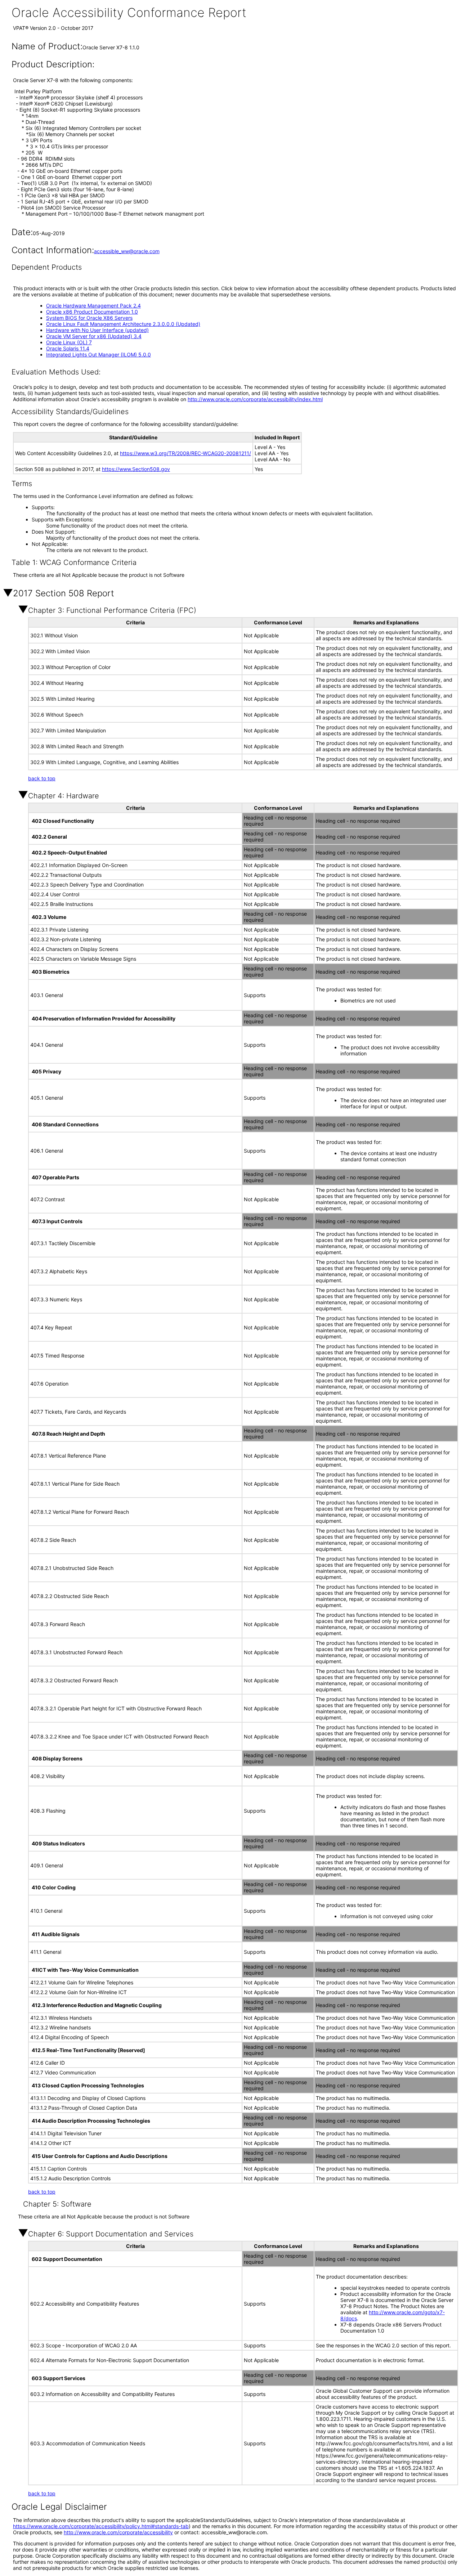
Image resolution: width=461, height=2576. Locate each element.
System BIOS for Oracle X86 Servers (89, 318)
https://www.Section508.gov (136, 469)
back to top (42, 778)
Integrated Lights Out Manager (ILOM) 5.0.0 (99, 354)
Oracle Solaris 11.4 (68, 348)
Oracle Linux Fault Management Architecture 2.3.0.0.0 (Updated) (123, 324)
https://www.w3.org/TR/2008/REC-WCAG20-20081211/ (185, 453)
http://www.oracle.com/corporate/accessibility (118, 2532)
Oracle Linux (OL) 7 (69, 342)
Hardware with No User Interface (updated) (97, 330)
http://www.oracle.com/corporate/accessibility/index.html (255, 399)
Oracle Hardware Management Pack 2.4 (93, 306)
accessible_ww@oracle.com (127, 251)
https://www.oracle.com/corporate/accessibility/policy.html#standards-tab (101, 2526)
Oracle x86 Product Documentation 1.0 (92, 312)
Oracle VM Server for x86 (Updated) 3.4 (94, 336)
